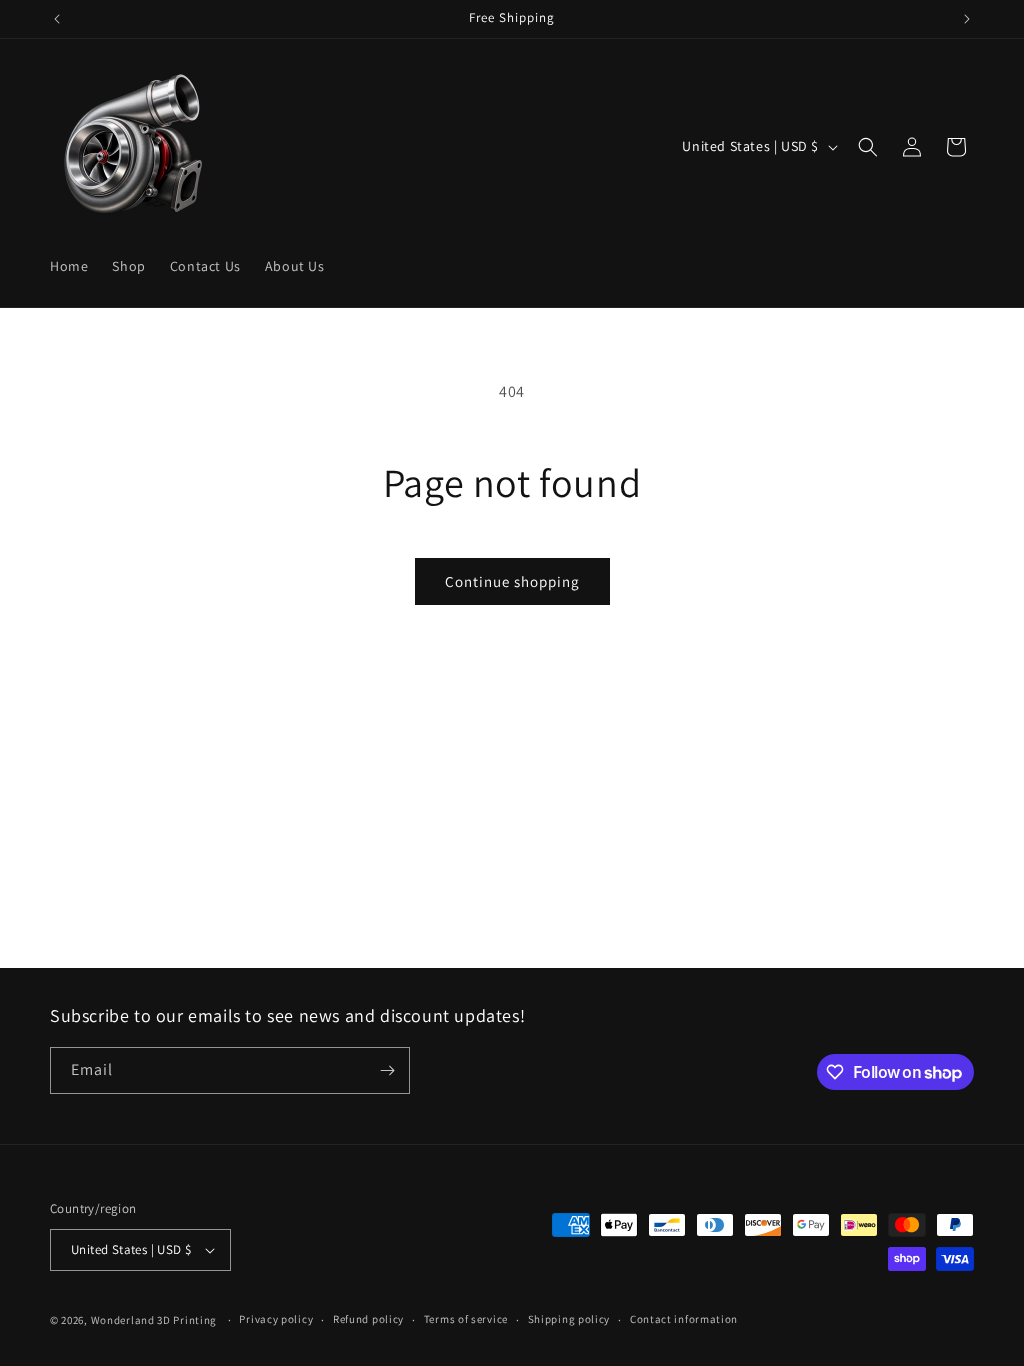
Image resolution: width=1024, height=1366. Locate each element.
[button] (868, 147)
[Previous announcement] (57, 19)
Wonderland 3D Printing (155, 1320)
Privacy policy (276, 1319)
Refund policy (368, 1319)
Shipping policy (569, 1319)
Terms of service (466, 1319)
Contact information (684, 1319)
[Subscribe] (387, 1070)
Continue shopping (512, 581)
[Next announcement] (967, 19)
